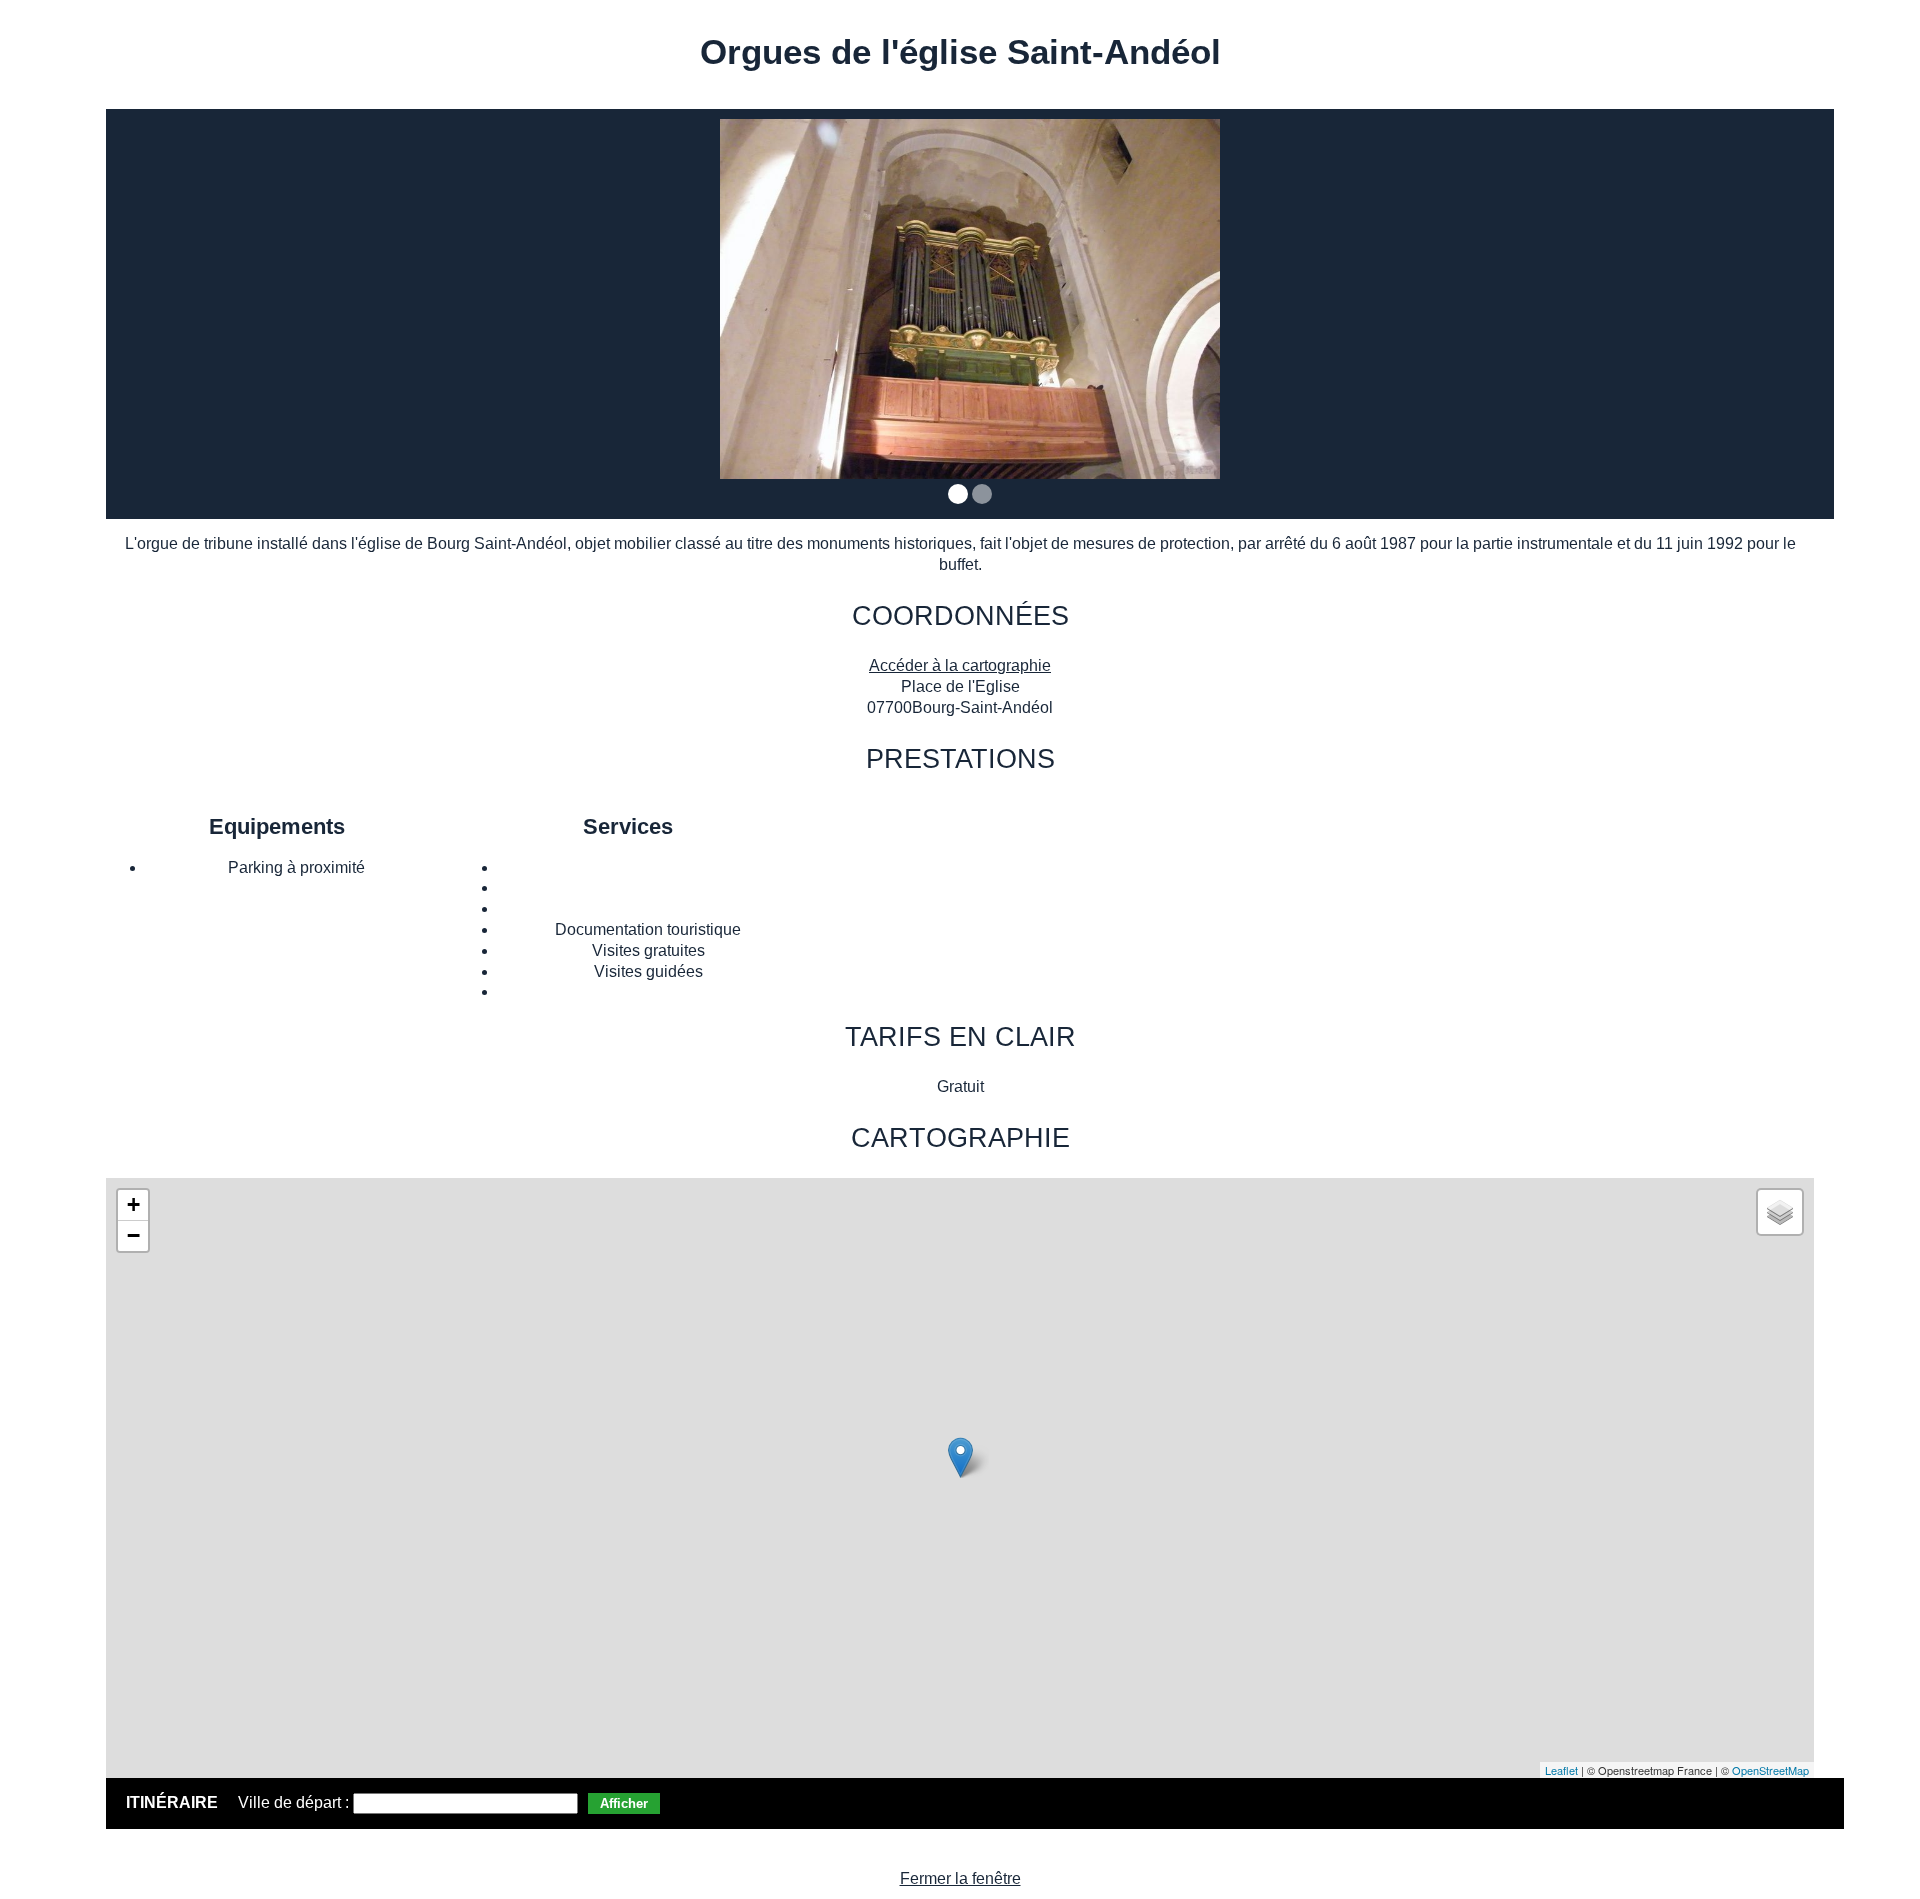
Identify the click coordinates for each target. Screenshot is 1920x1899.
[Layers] (1780, 1212)
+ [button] (133, 1204)
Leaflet (1561, 1770)
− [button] (133, 1235)
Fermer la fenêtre (960, 1878)
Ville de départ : (295, 1802)
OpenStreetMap (1770, 1770)
